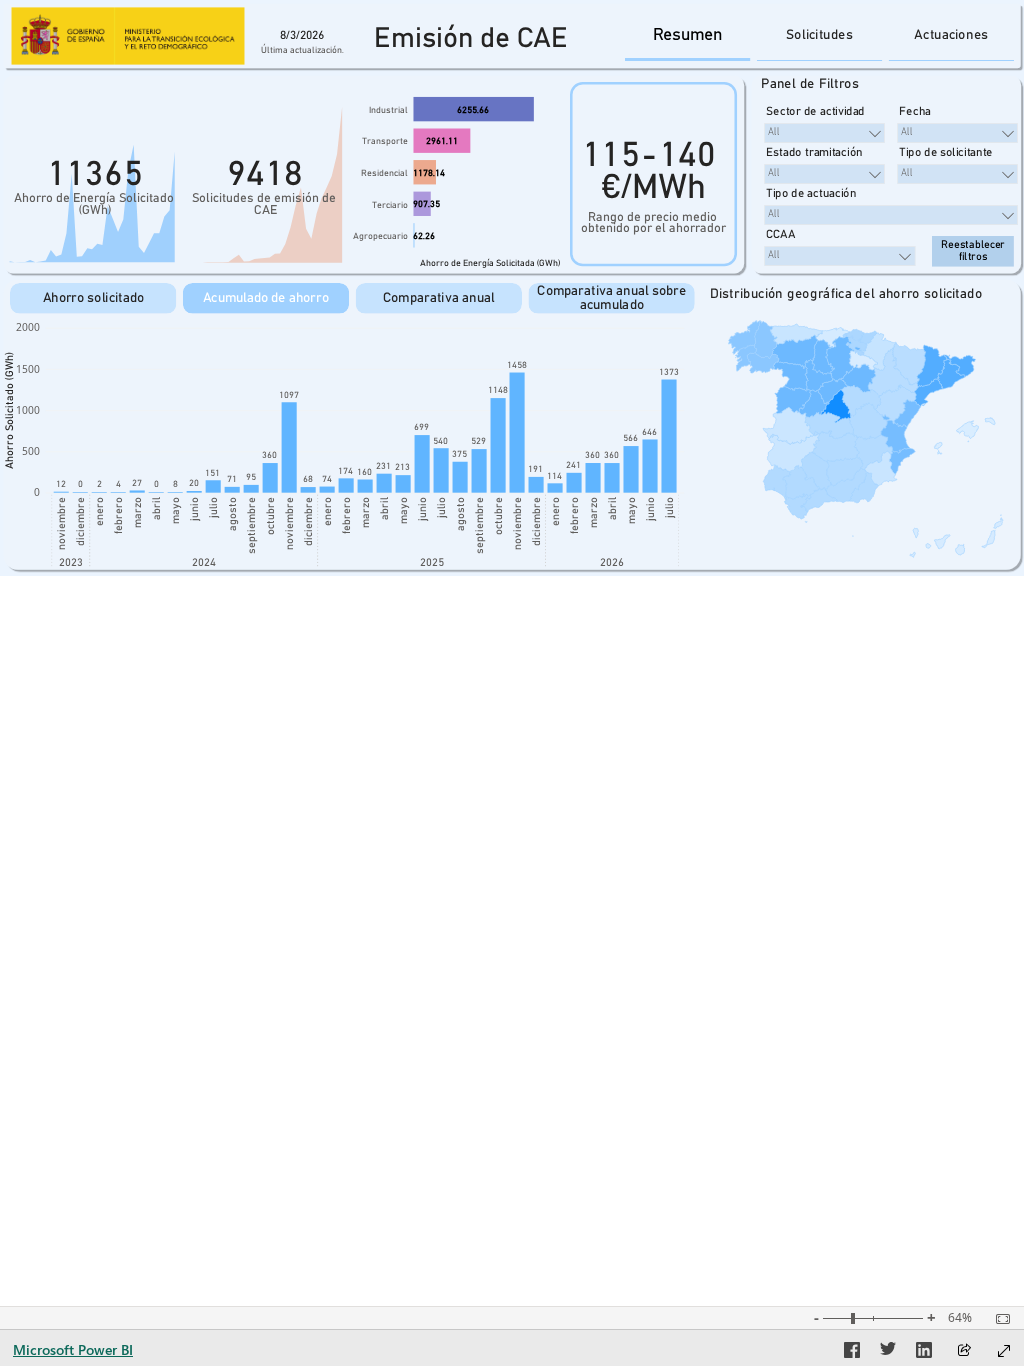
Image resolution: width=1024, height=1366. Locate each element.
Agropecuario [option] (380, 236)
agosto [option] (233, 514)
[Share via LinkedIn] (924, 1353)
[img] (128, 36)
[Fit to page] (998, 1319)
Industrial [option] (388, 110)
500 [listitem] (31, 451)
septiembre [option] (252, 525)
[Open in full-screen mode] (1004, 1351)
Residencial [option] (384, 173)
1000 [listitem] (28, 410)
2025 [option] (432, 563)
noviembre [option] (62, 523)
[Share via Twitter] (888, 1353)
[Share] (964, 1351)
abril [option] (157, 508)
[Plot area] (865, 438)
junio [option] (195, 509)
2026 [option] (612, 563)
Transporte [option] (385, 141)
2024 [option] (204, 563)
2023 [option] (71, 563)
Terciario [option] (390, 205)
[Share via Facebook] (852, 1353)
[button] (687, 35)
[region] (512, 288)
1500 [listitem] (28, 369)
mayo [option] (176, 510)
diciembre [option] (81, 521)
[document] (471, 40)
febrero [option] (119, 515)
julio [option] (214, 507)
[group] (471, 41)
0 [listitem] (37, 492)
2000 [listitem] (28, 327)
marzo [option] (138, 512)
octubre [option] (271, 516)
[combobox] (824, 133)
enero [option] (100, 511)
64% (960, 1318)
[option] (473, 109)
